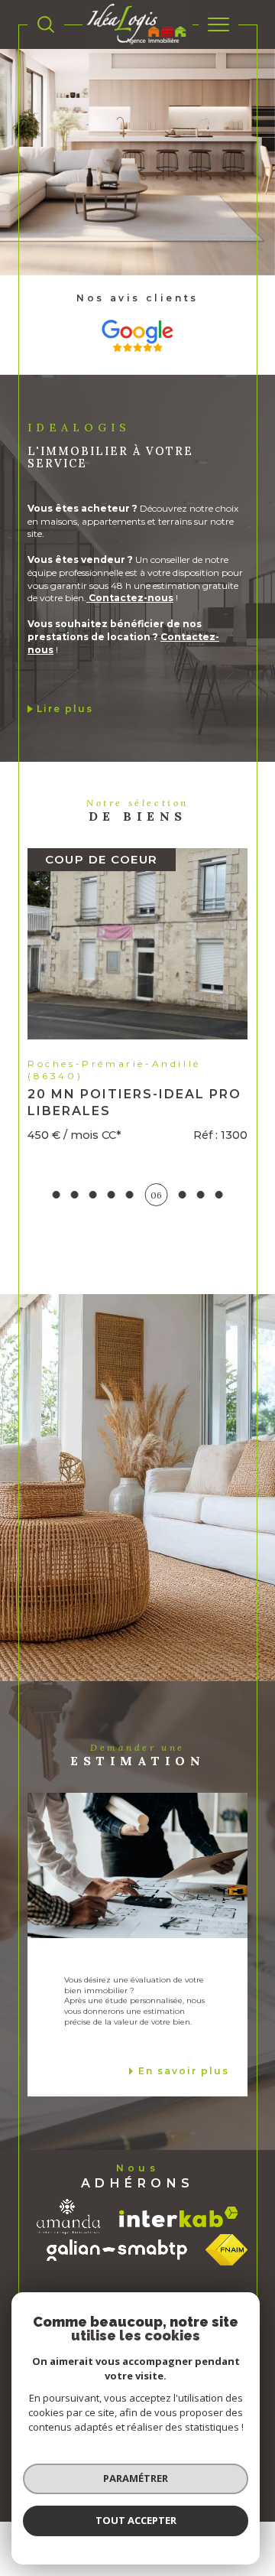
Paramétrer (136, 2478)
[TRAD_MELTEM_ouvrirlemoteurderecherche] (46, 24)
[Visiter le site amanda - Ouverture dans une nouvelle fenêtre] (69, 2262)
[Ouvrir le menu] (218, 24)
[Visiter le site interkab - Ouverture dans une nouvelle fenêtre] (179, 2261)
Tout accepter (136, 2520)
